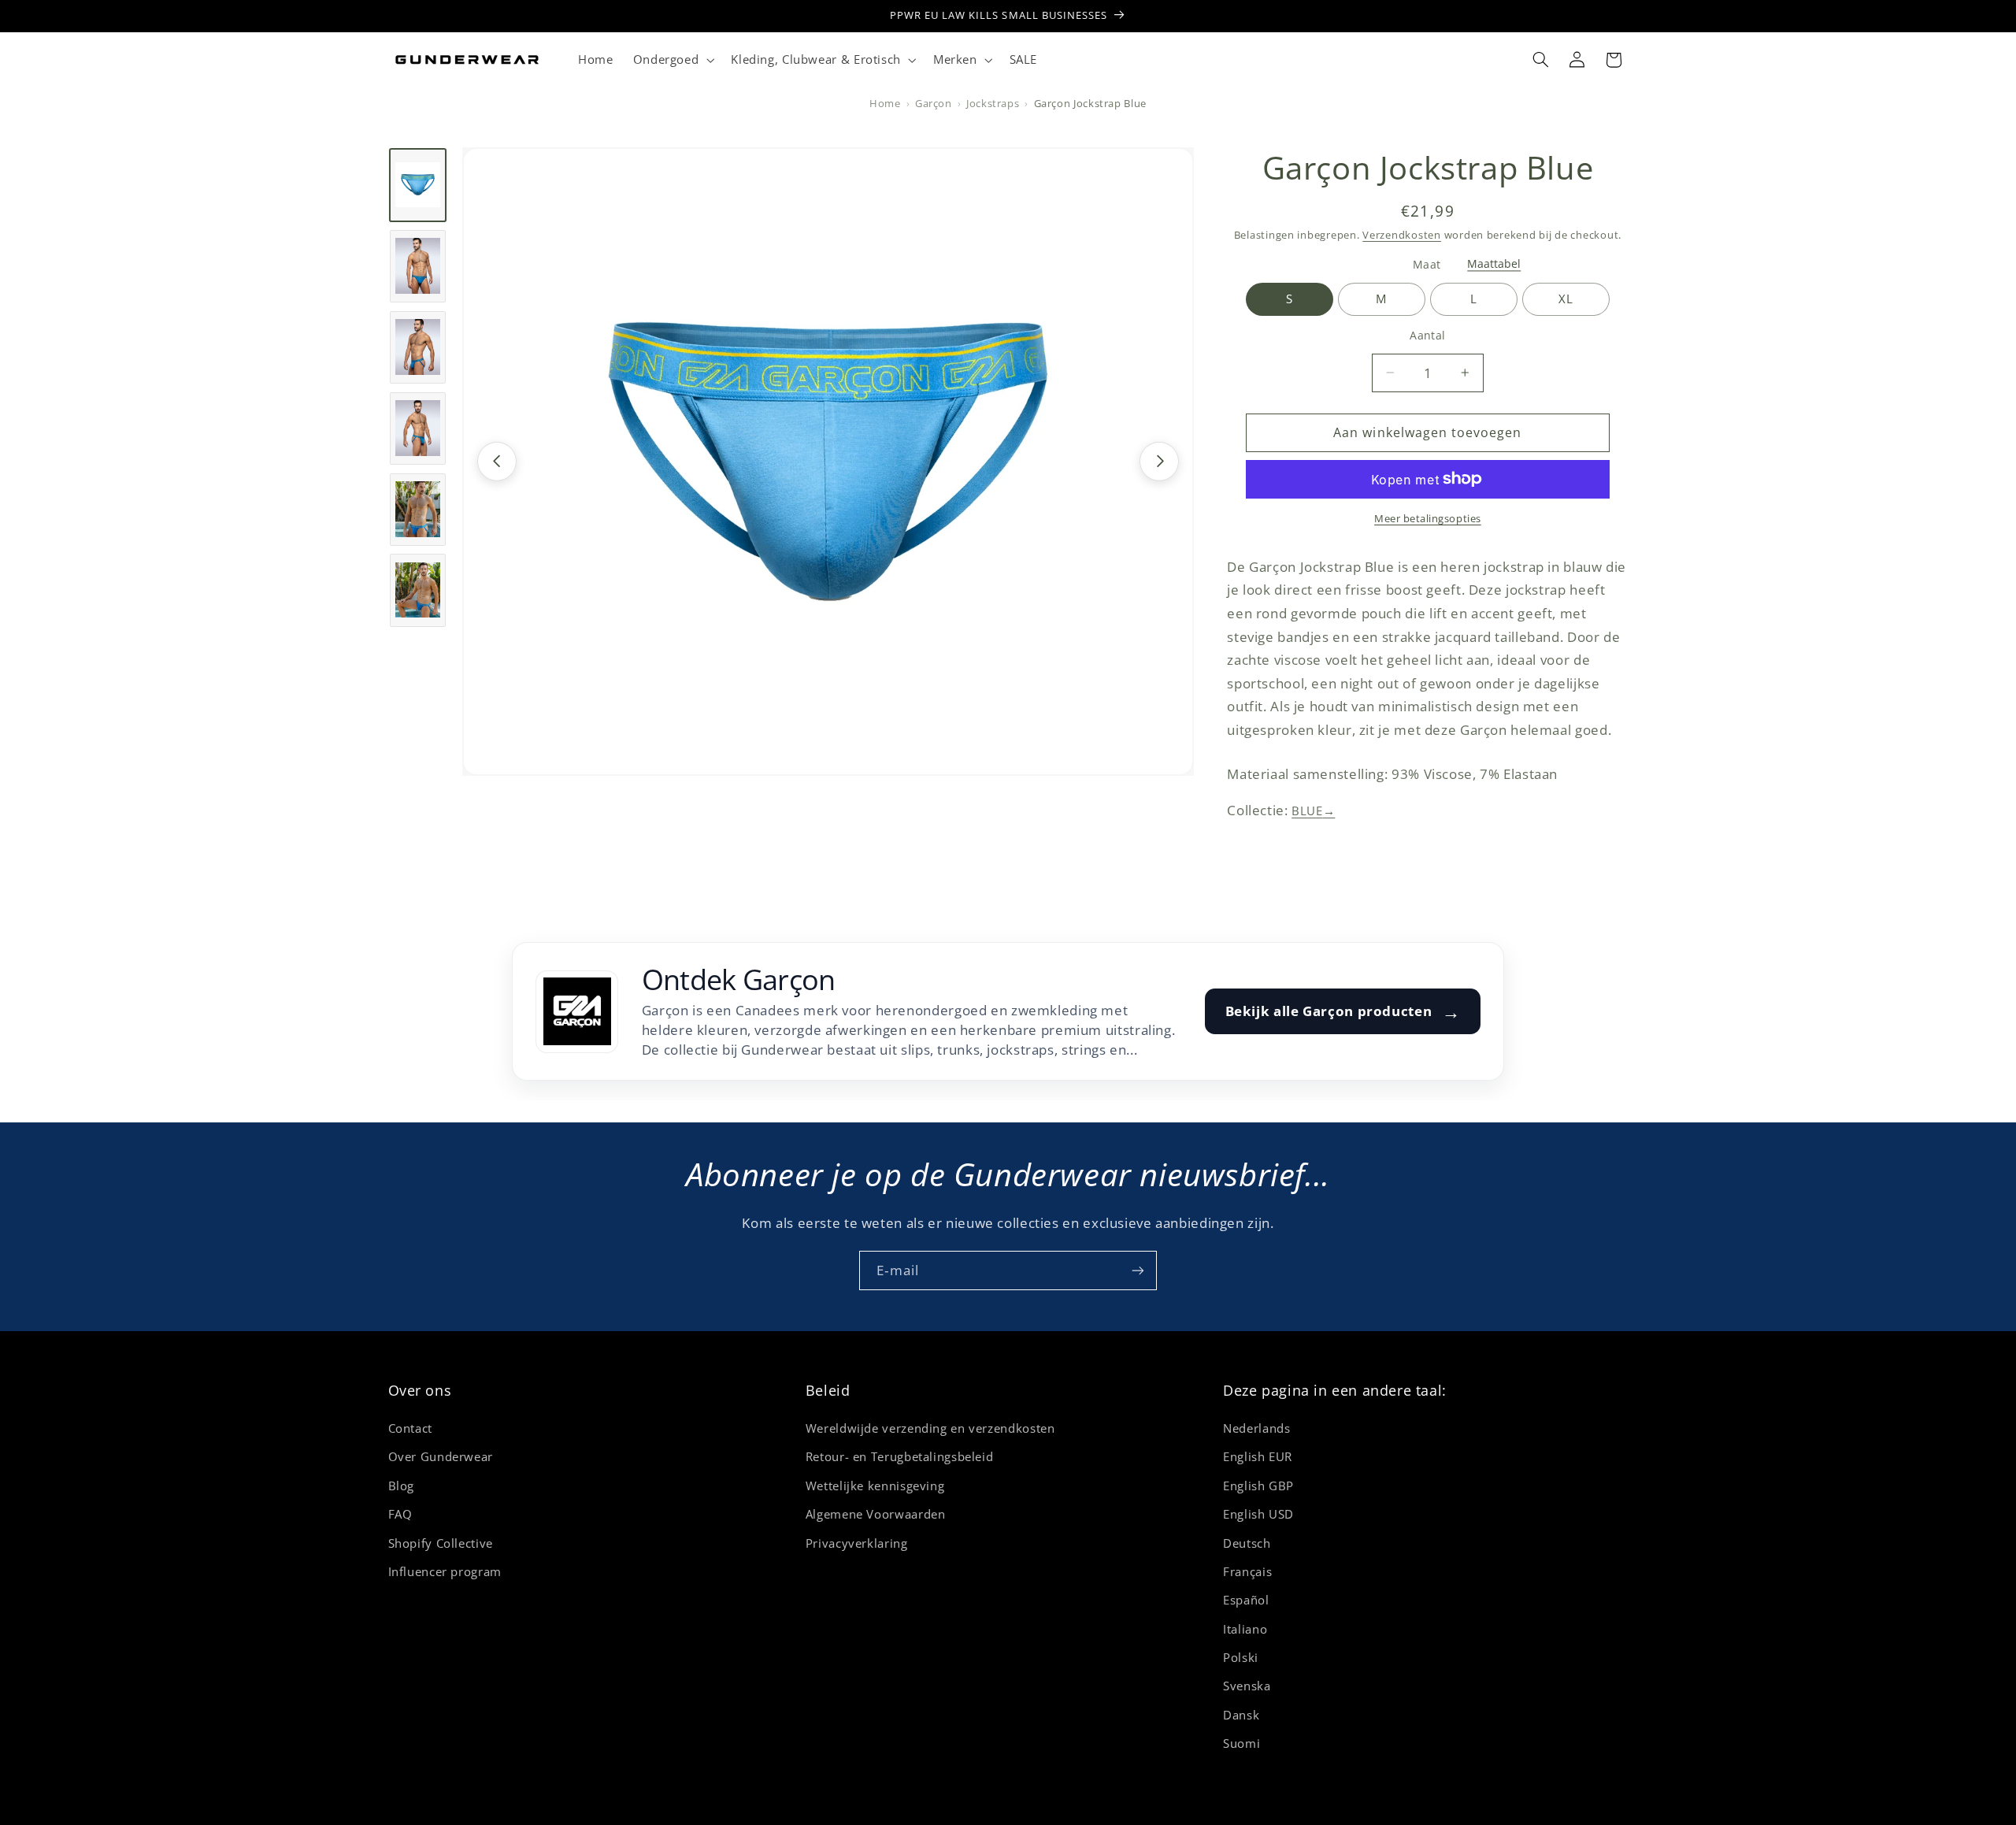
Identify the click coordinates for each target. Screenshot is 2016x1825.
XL (1566, 299)
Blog (402, 1486)
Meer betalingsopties (1428, 518)
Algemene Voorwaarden (876, 1514)
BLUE (1313, 810)
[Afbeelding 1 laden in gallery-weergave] (418, 185)
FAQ (400, 1514)
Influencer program (445, 1571)
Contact (410, 1428)
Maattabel (1494, 264)
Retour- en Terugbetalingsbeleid (900, 1456)
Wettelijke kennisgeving (875, 1486)
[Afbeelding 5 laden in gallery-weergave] (418, 509)
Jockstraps (993, 104)
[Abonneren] (1138, 1270)
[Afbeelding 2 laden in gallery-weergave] (418, 266)
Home (885, 104)
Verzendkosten (1402, 234)
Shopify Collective (441, 1543)
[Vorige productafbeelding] (497, 461)
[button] (672, 60)
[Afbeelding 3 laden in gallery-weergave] (418, 347)
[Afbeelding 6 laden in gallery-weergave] (418, 590)
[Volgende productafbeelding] (1159, 461)
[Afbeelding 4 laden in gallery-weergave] (418, 428)
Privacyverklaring (857, 1543)
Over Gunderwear (441, 1456)
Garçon (934, 104)
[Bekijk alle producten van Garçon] (577, 1012)
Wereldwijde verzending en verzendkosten (930, 1428)
